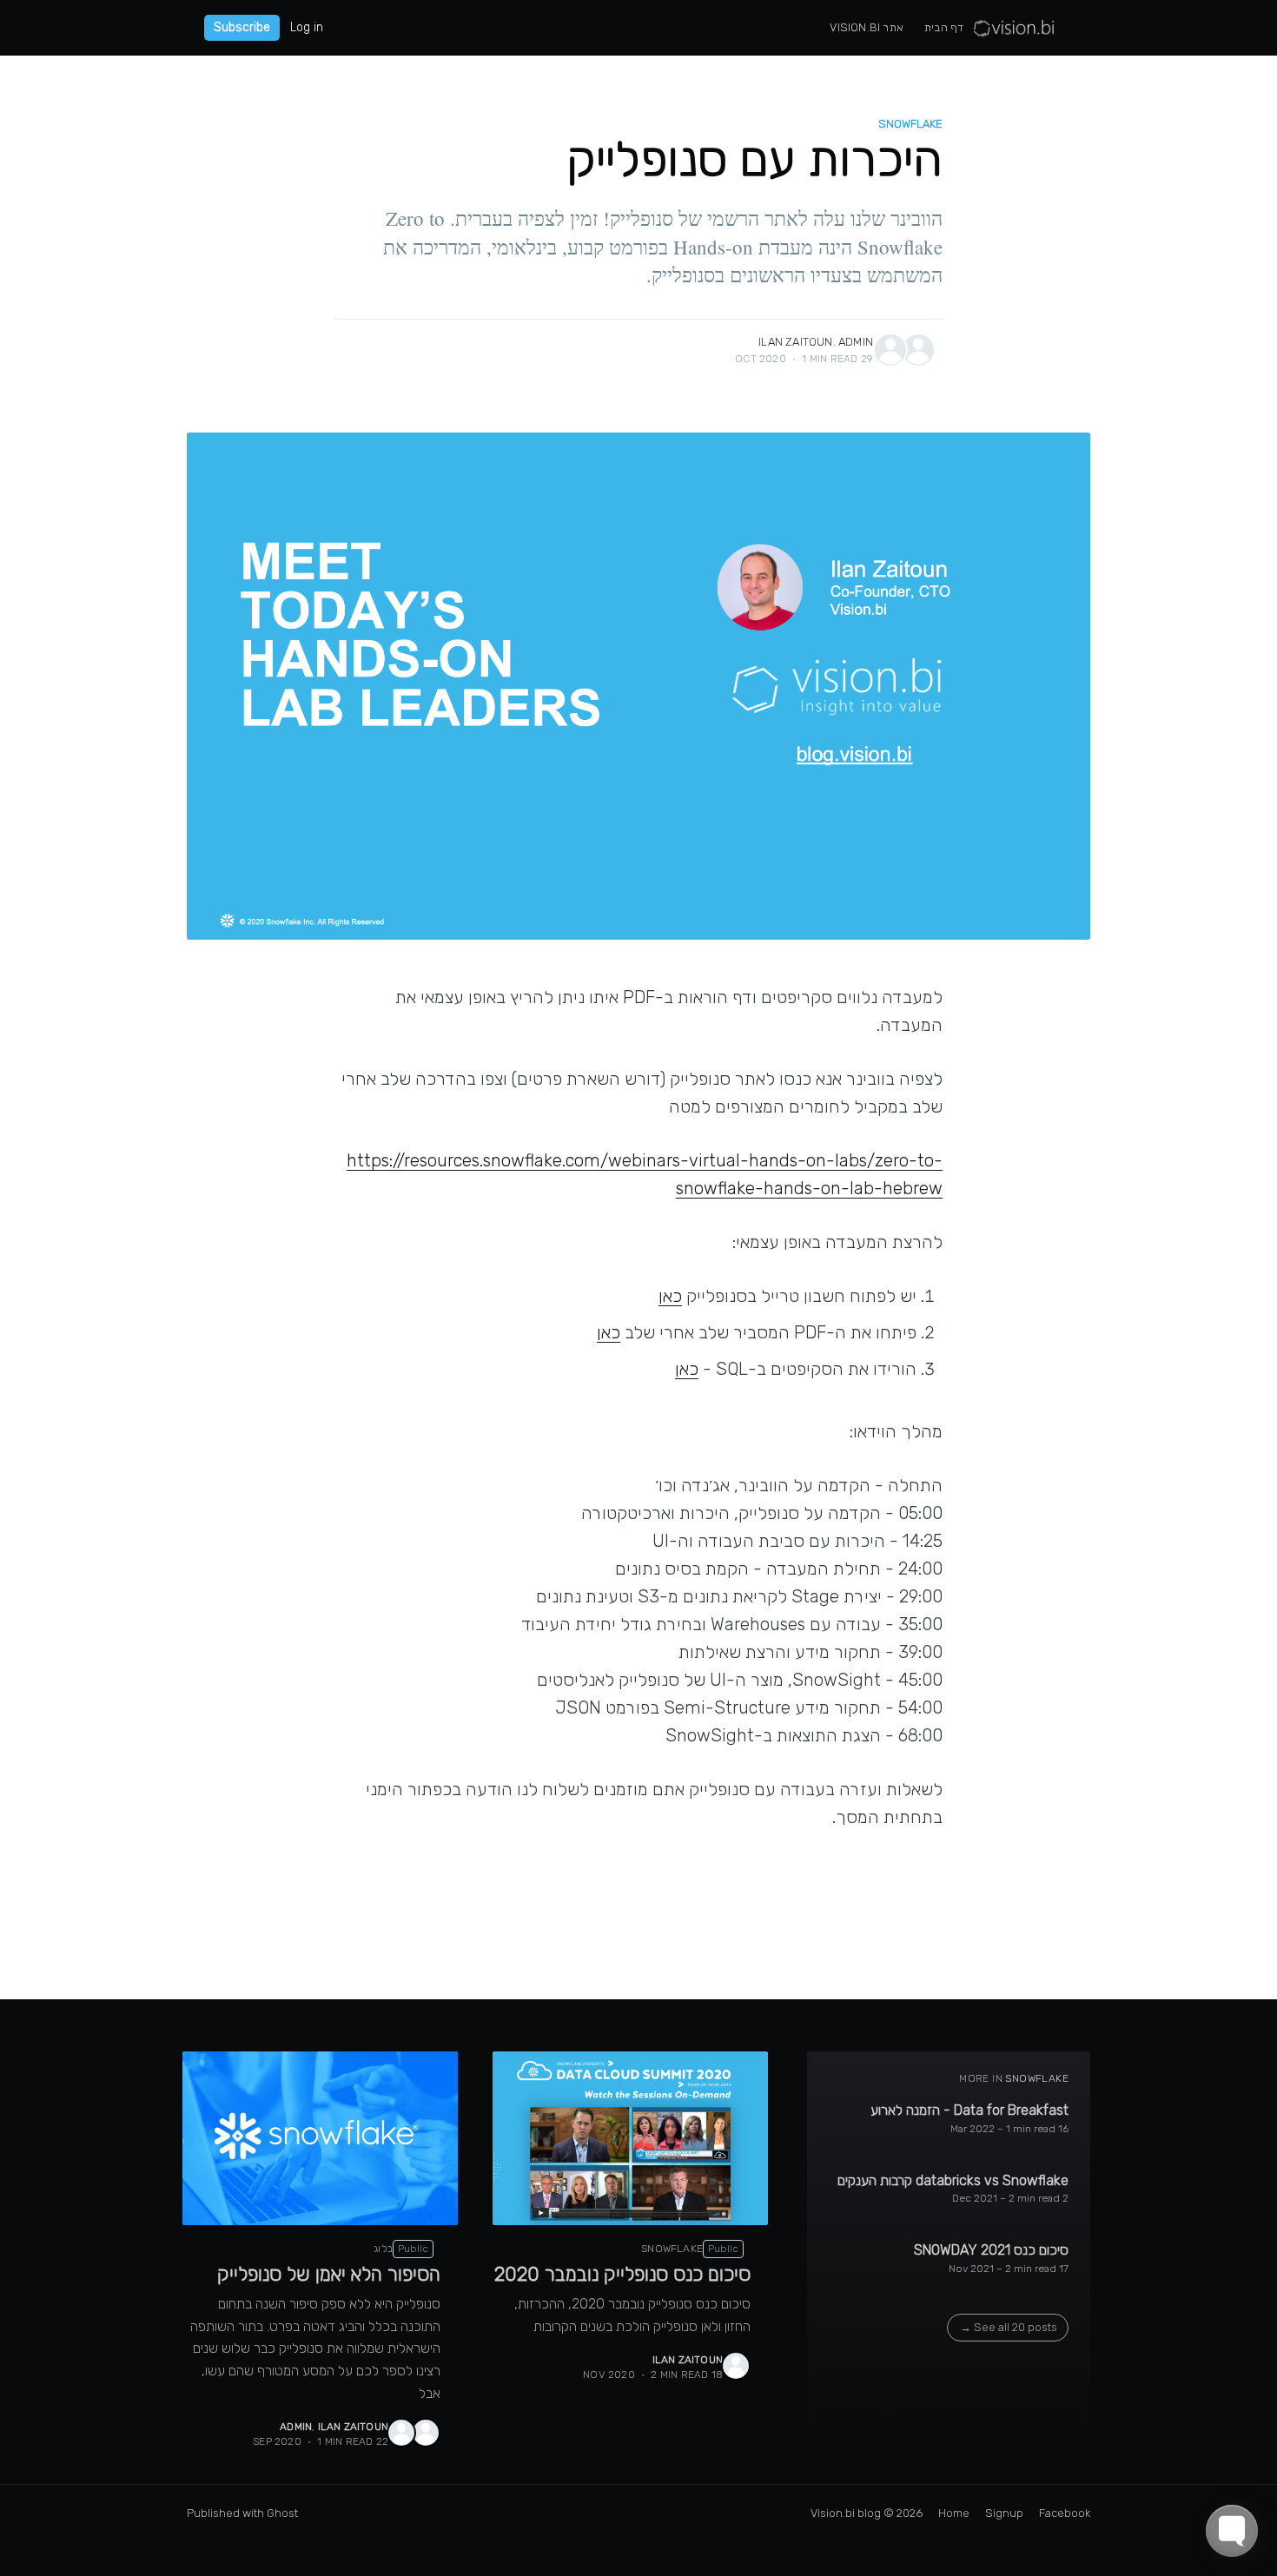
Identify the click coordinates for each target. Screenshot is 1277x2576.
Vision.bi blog (846, 2513)
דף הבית (944, 27)
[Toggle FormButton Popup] (1232, 2531)
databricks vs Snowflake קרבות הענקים (953, 2180)
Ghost (282, 2513)
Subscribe (242, 27)
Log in (307, 28)
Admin (856, 342)
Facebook (1065, 2513)
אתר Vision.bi (867, 27)
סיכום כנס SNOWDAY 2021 (991, 2250)
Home (954, 2513)
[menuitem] (944, 28)
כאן (670, 1296)
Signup (1004, 2513)
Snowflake (910, 124)
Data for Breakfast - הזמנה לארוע (969, 2110)
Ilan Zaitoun (795, 342)
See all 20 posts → (1009, 2327)
